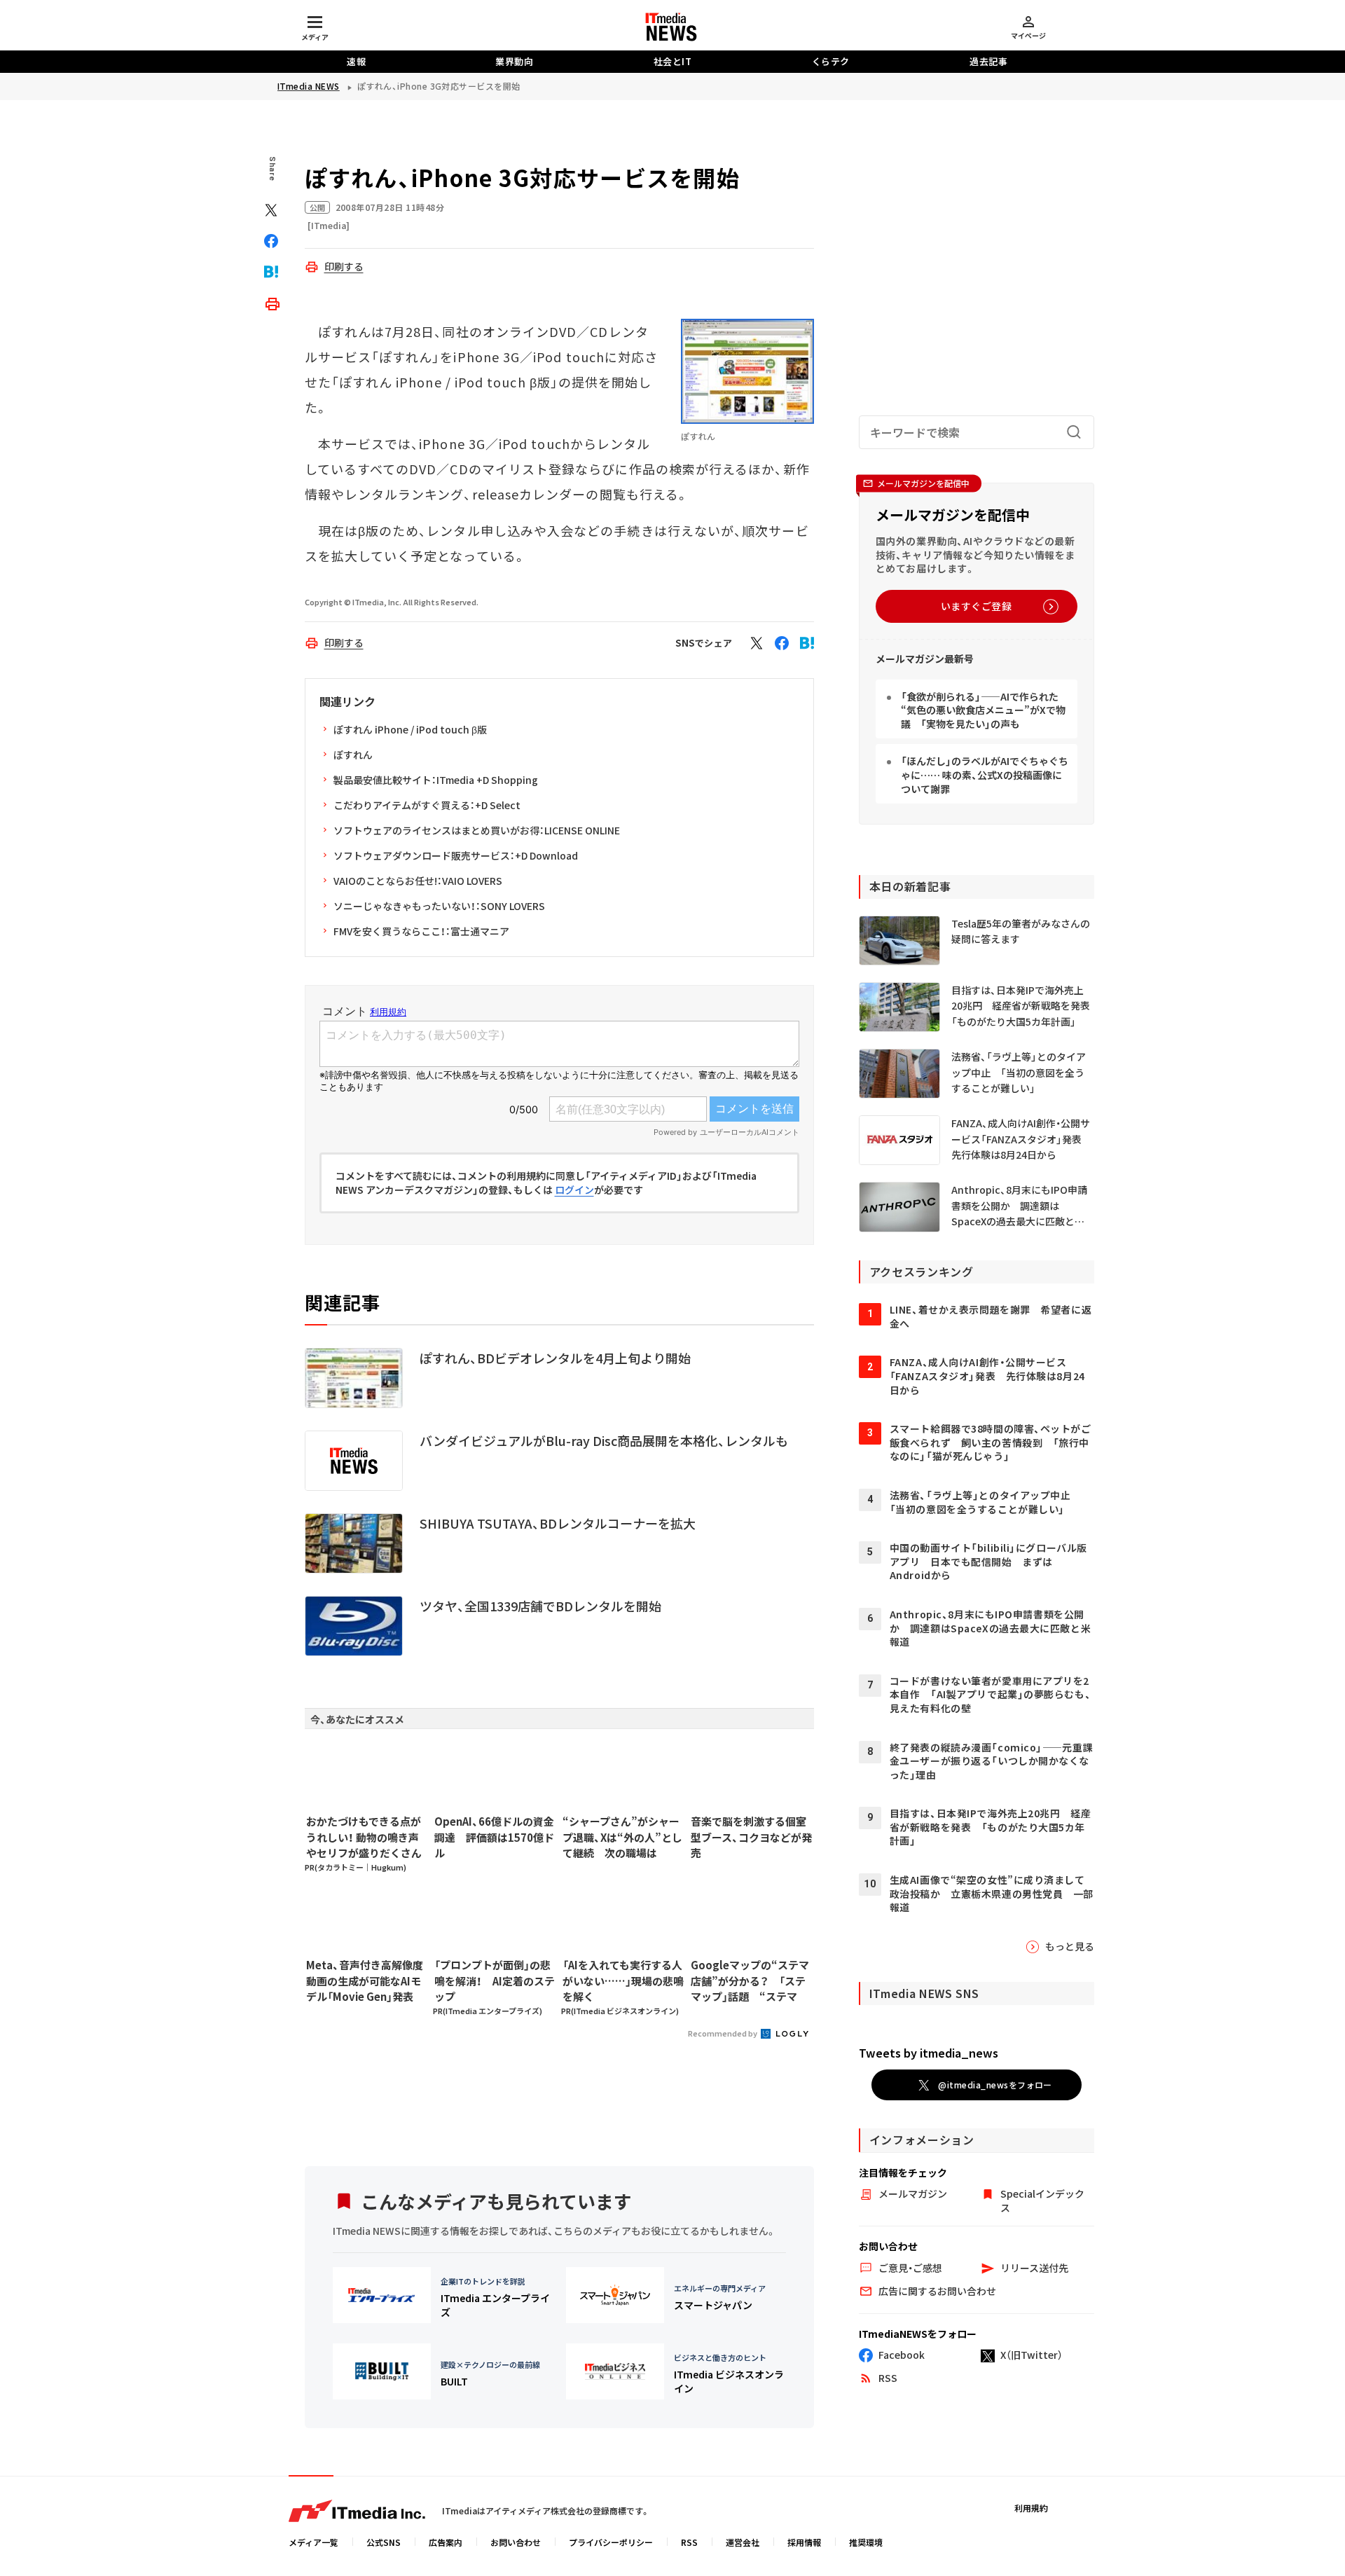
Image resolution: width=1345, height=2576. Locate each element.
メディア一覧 (313, 2542)
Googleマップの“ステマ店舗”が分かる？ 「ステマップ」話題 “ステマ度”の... (750, 1981)
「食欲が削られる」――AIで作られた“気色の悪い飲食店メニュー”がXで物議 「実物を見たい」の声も (983, 710)
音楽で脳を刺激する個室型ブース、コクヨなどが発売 (751, 1837)
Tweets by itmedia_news (929, 2053)
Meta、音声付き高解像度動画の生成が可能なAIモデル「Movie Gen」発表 (365, 1981)
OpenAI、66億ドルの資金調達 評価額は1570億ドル (494, 1837)
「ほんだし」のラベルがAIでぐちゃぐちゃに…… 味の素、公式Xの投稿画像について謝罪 (985, 774)
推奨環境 (866, 2542)
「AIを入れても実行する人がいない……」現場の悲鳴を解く (623, 1981)
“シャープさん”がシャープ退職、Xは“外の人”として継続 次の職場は (622, 1837)
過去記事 (988, 61)
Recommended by (723, 2033)
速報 (356, 61)
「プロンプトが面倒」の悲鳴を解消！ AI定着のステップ (495, 1981)
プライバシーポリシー (611, 2542)
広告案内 (446, 2542)
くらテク (831, 61)
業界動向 (514, 61)
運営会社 (743, 2542)
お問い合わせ (516, 2542)
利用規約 (1031, 2508)
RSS (689, 2542)
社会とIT (673, 61)
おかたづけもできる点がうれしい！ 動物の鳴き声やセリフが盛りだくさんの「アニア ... (364, 1838)
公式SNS (384, 2542)
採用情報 (804, 2542)
